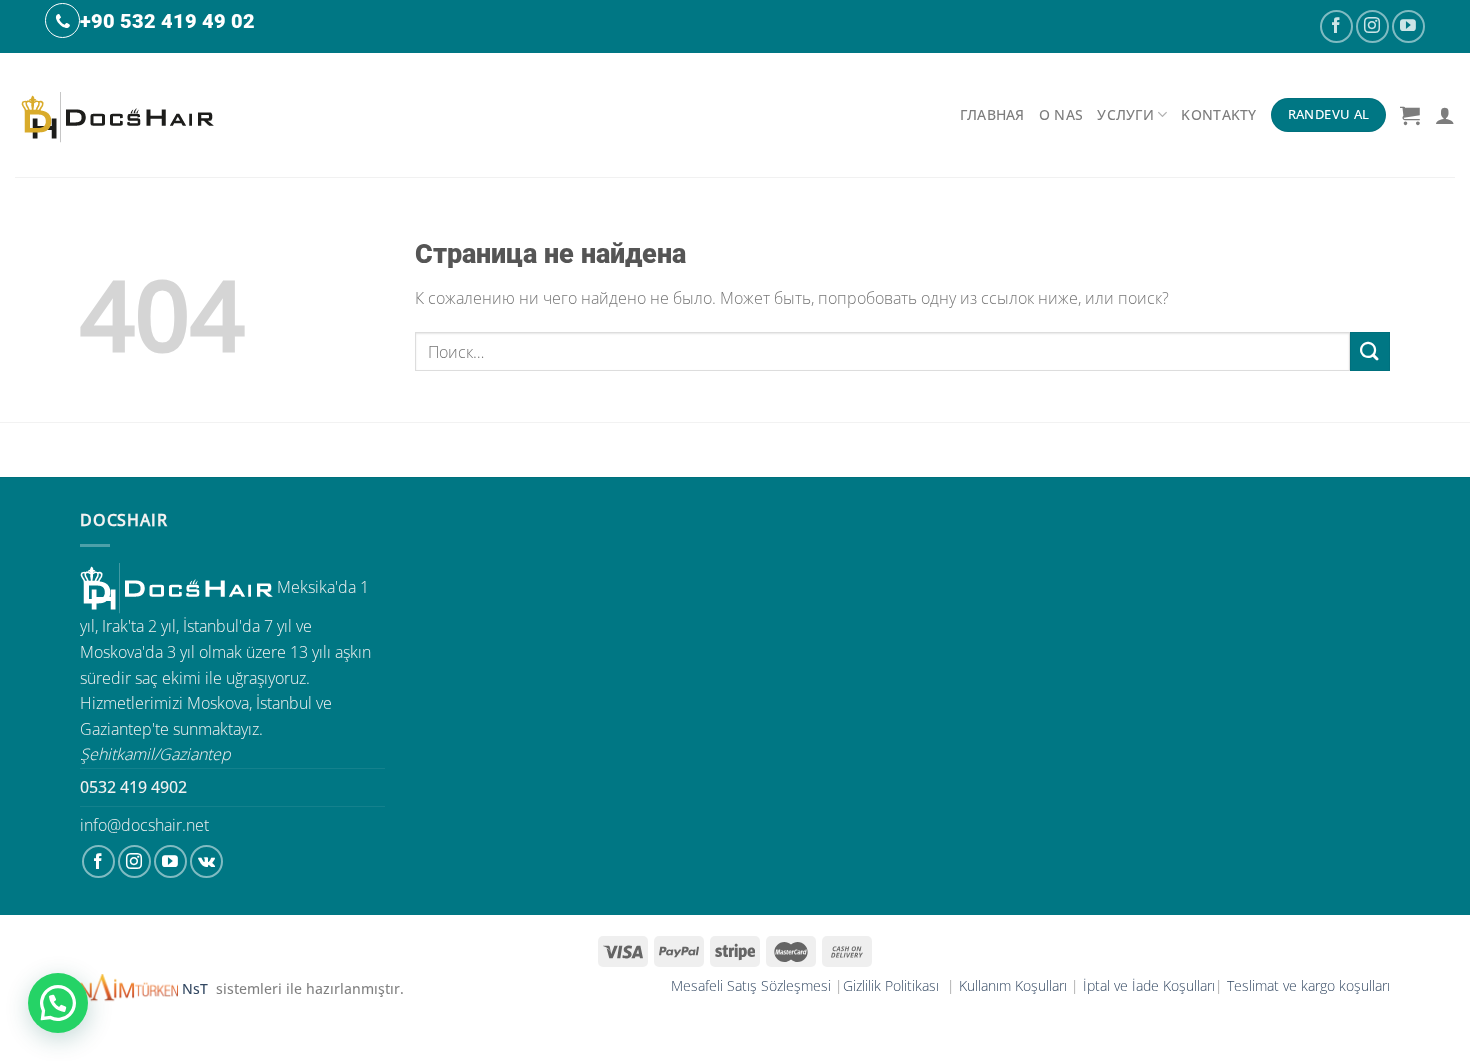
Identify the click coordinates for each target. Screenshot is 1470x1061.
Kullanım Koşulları (1013, 985)
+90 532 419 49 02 (167, 21)
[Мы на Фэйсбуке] (1336, 26)
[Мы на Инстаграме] (1372, 26)
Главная (992, 114)
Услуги (1125, 114)
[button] (58, 1003)
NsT (197, 988)
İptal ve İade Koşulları (1149, 985)
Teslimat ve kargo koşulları (1308, 985)
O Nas (1061, 114)
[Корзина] (1410, 115)
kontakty (1218, 114)
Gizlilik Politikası (893, 985)
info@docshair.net (144, 825)
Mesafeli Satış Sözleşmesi (751, 985)
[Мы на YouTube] (1408, 26)
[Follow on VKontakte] (206, 861)
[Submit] (1370, 351)
